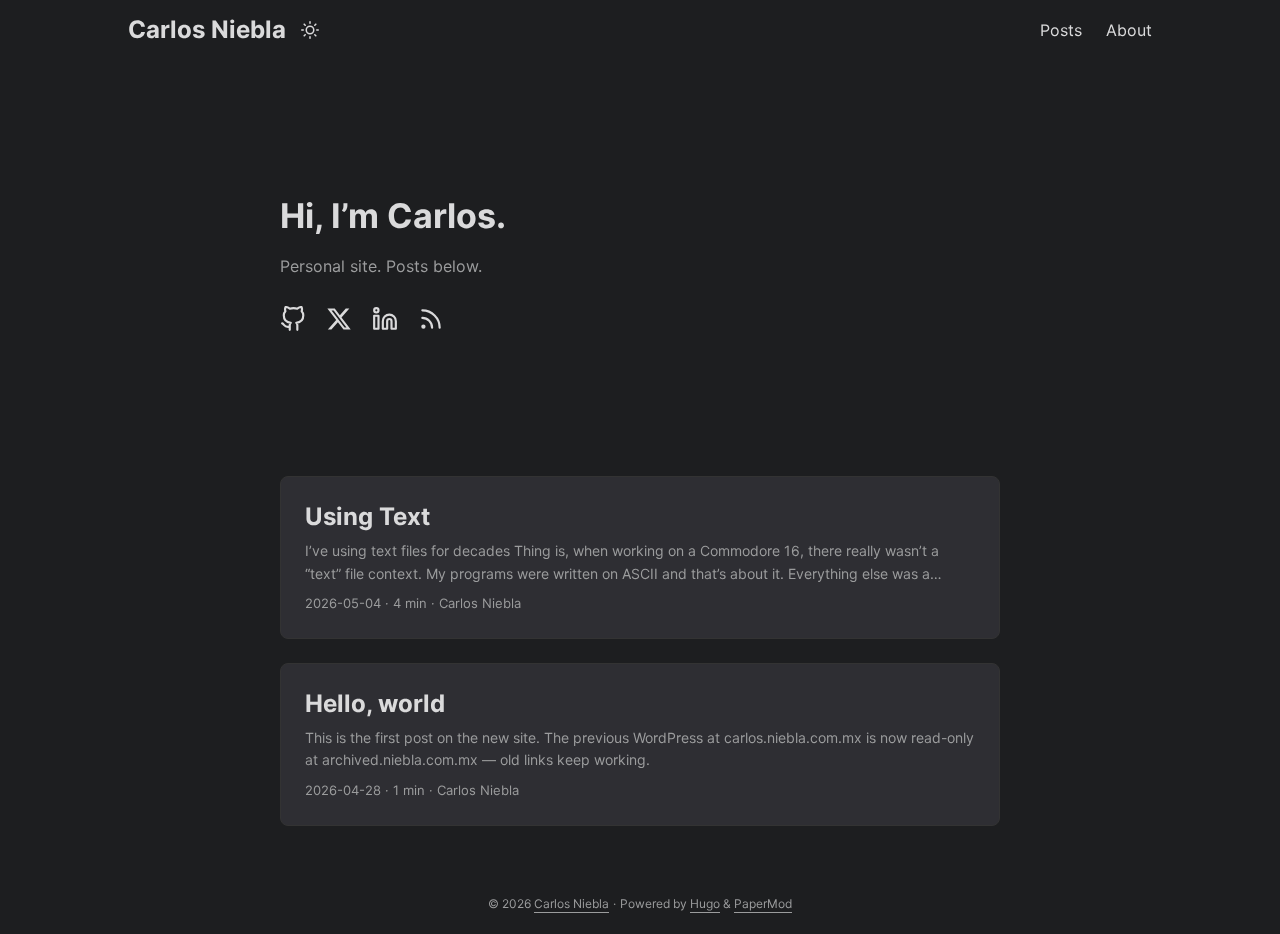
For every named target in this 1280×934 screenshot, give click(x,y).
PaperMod (763, 903)
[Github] (298, 319)
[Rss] (431, 319)
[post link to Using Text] (640, 557)
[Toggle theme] (310, 30)
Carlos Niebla (207, 29)
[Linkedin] (385, 319)
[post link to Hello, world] (640, 744)
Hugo (705, 903)
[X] (339, 319)
